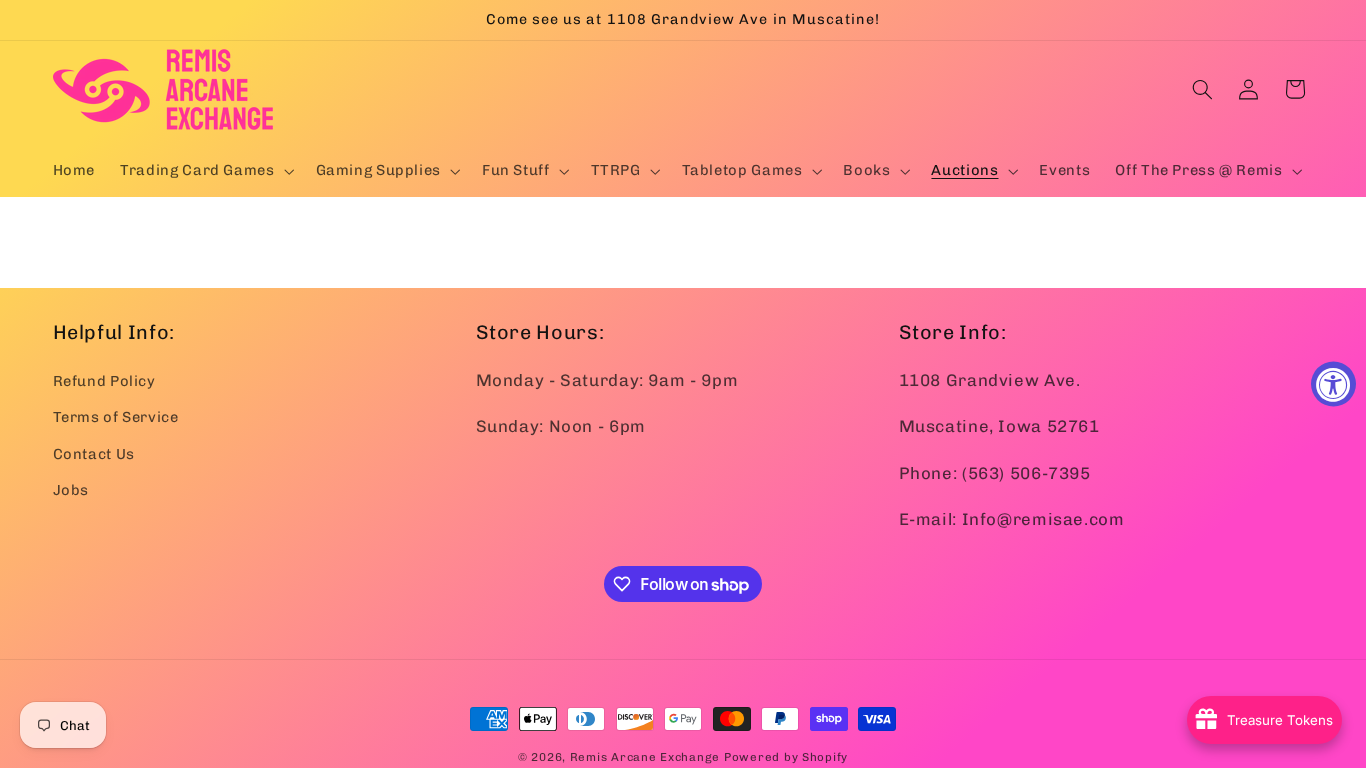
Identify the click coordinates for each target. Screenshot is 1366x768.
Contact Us (94, 454)
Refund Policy (104, 381)
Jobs (71, 490)
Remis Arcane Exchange (645, 757)
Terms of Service (116, 417)
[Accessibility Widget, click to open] (1333, 384)
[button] (205, 171)
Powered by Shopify (786, 757)
